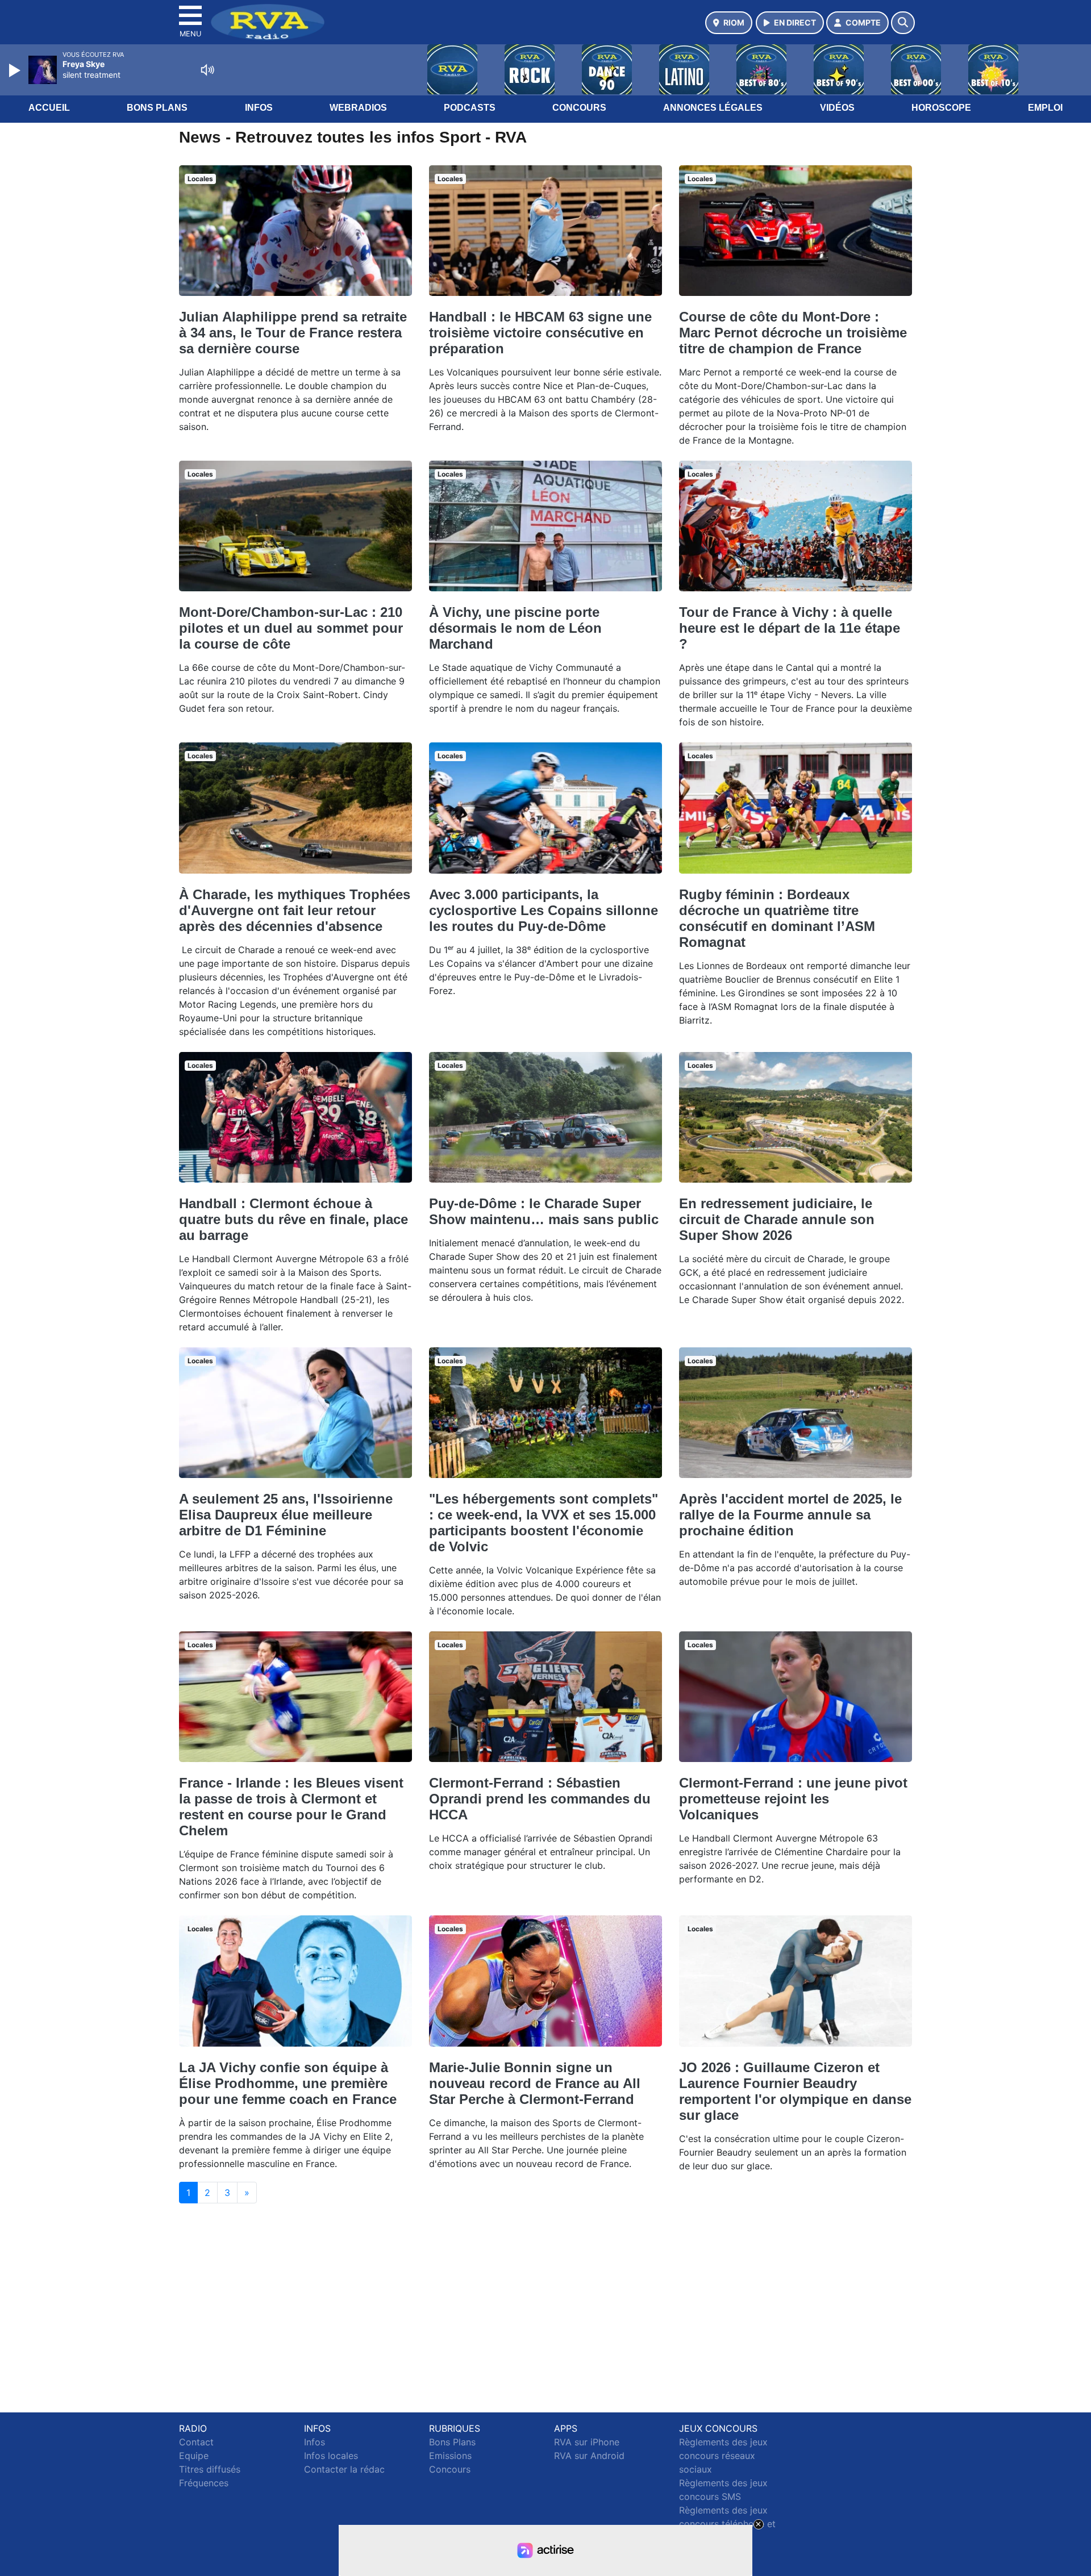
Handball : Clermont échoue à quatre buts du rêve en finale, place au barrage (293, 1219)
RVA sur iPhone (587, 2442)
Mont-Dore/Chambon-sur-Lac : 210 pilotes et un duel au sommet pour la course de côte (291, 628)
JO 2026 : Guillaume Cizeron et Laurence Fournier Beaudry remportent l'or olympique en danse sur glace (795, 2091)
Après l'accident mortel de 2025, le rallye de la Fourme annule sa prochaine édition (790, 1515)
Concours (579, 108)
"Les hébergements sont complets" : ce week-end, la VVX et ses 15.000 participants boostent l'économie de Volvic (544, 1523)
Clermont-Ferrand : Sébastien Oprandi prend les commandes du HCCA (540, 1799)
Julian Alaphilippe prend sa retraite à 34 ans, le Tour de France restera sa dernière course (293, 333)
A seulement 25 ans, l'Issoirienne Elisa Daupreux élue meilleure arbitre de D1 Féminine (286, 1515)
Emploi (1045, 108)
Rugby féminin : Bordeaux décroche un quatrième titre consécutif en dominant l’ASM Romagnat (777, 918)
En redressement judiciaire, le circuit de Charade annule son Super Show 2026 (777, 1219)
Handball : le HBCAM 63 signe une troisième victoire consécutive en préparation (540, 333)
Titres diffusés (210, 2469)
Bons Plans (157, 108)
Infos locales (331, 2456)
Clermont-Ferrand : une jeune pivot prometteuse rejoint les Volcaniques (793, 1799)
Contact (196, 2442)
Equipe (194, 2456)
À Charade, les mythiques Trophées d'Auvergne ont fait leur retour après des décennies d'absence (295, 910)
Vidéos (837, 108)
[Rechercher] (903, 23)
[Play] (16, 70)
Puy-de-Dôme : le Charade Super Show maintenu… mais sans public (544, 1211)
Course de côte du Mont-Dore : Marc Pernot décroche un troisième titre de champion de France (793, 333)
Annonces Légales (713, 108)
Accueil (49, 108)
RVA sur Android (589, 2456)
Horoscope (941, 108)
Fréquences (204, 2483)
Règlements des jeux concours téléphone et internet (727, 2524)
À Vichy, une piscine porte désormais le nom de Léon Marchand (515, 628)
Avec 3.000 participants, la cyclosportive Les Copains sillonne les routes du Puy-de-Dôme (544, 910)
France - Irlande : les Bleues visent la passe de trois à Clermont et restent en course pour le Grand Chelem (291, 1807)
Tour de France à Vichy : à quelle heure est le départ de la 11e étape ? (790, 628)
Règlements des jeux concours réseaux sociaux (723, 2456)
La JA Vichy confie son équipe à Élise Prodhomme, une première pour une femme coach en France (288, 2083)
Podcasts (470, 108)
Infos (259, 108)
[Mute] (207, 70)
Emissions (450, 2456)
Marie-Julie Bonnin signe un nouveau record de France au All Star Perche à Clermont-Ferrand (535, 2083)
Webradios (358, 108)
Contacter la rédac (344, 2469)
